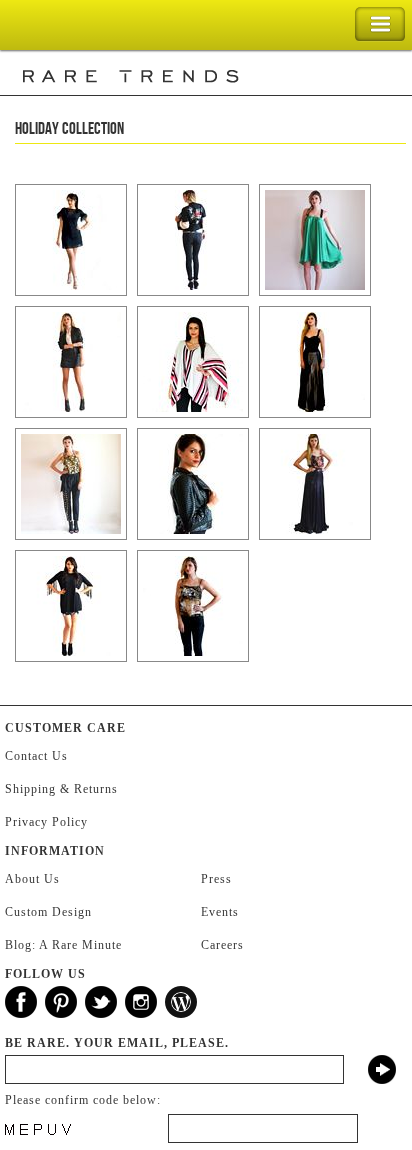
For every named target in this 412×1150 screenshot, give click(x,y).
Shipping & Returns (61, 789)
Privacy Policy (46, 822)
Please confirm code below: (83, 1100)
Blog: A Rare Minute (63, 945)
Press (216, 879)
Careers (222, 945)
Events (220, 912)
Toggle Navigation (380, 24)
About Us (32, 879)
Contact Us (36, 756)
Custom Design (48, 912)
